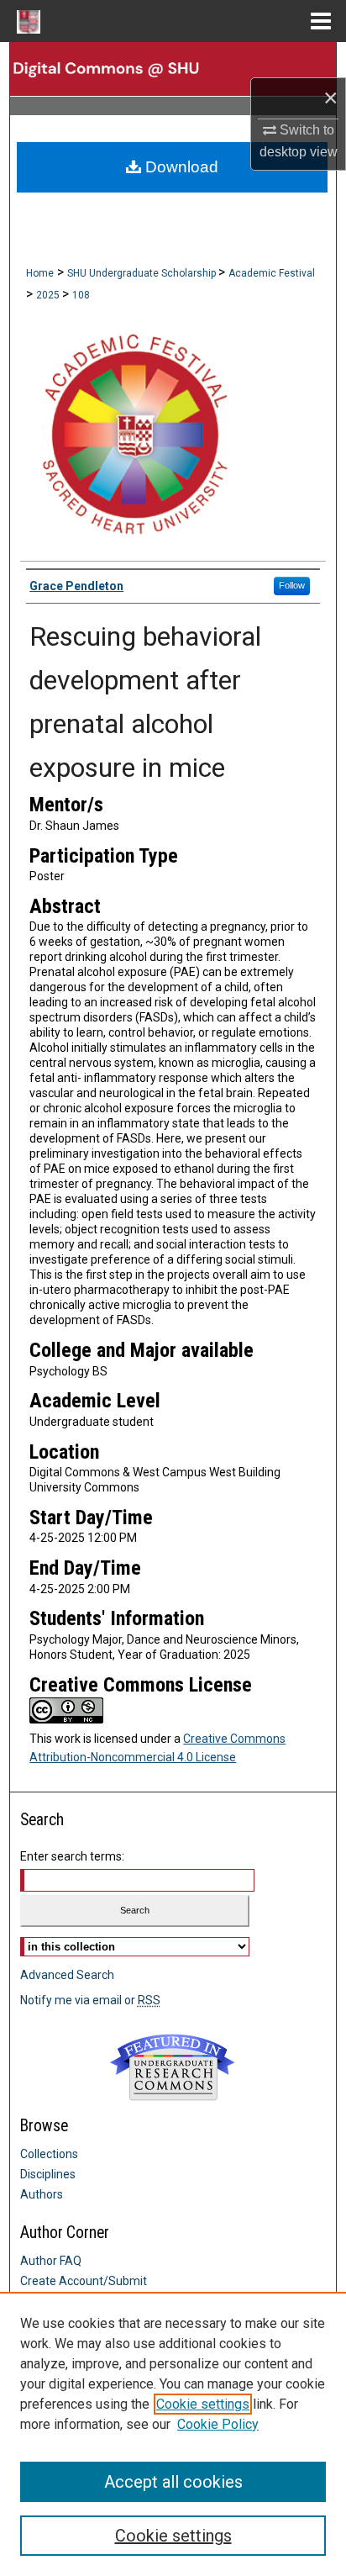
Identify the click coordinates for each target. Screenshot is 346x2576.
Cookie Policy (218, 2424)
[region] (173, 2434)
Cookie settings (203, 2404)
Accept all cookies (173, 2482)
